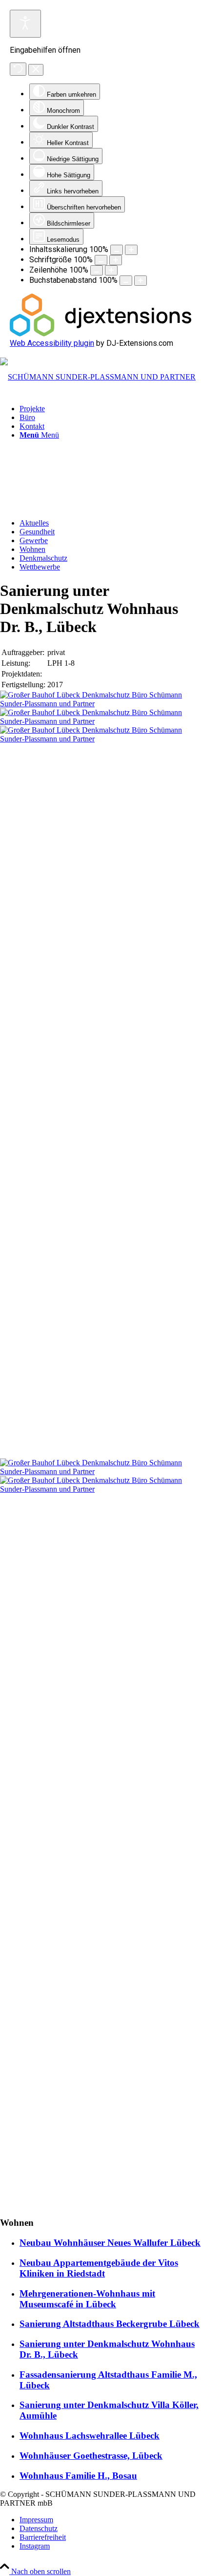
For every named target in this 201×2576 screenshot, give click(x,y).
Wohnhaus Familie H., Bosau (78, 2476)
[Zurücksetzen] (18, 69)
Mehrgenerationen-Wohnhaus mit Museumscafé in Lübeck (87, 2299)
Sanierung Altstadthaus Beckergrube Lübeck (110, 2324)
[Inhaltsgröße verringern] (117, 250)
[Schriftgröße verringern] (101, 260)
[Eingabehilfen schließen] (36, 70)
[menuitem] (110, 409)
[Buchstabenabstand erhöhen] (141, 281)
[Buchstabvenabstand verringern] (126, 281)
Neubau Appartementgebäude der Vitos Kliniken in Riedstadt (99, 2268)
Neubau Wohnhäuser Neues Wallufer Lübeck (110, 2243)
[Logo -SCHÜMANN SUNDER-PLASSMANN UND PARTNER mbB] (98, 377)
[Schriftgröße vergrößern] (116, 260)
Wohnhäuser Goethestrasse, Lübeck (91, 2456)
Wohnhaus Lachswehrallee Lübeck (90, 2436)
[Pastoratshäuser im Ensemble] (100, 704)
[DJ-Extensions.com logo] (100, 334)
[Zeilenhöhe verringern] (97, 270)
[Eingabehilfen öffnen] (25, 24)
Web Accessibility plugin (52, 343)
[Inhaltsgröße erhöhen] (131, 250)
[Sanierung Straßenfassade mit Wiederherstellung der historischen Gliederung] (100, 1838)
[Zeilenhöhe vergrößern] (111, 270)
